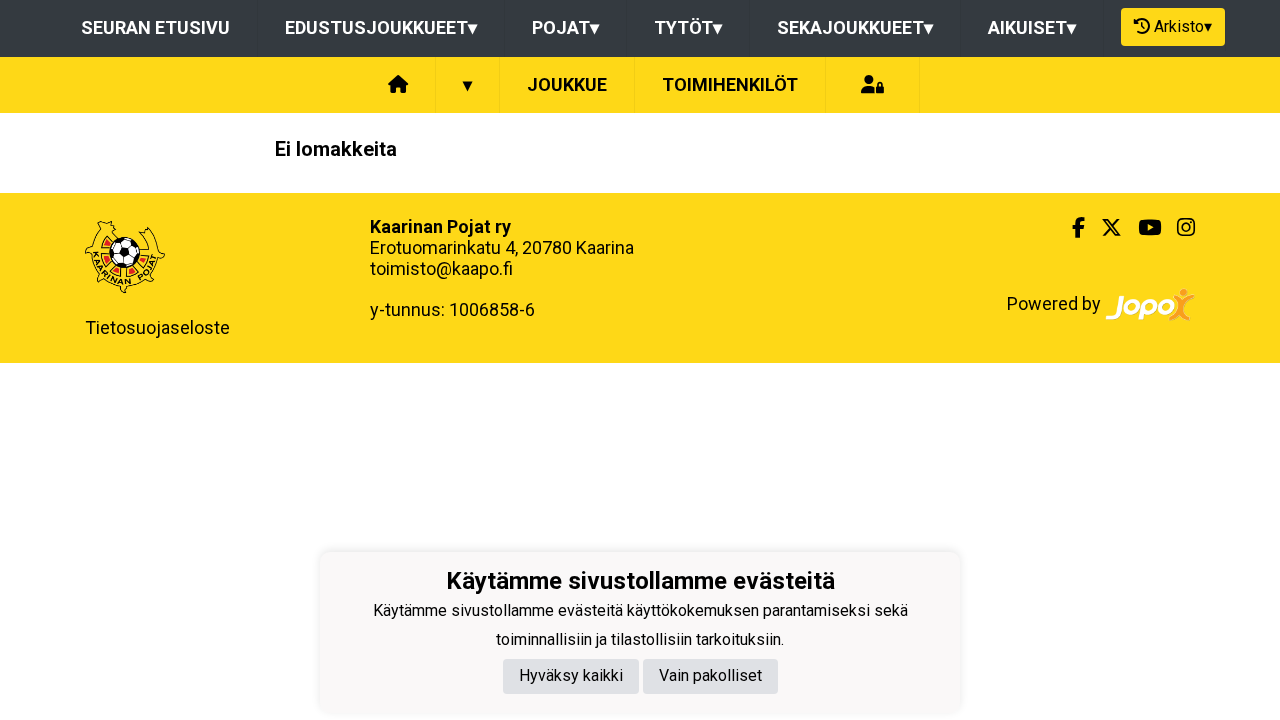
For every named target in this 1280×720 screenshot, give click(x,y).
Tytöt (688, 27)
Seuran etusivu (155, 27)
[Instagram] (1178, 228)
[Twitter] (1103, 228)
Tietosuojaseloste (157, 327)
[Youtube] (1141, 228)
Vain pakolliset (710, 675)
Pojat (565, 27)
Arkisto (1183, 26)
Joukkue (567, 84)
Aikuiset (1032, 27)
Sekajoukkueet (855, 27)
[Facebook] (1070, 228)
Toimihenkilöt (730, 84)
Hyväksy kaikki (571, 675)
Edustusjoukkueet (381, 27)
